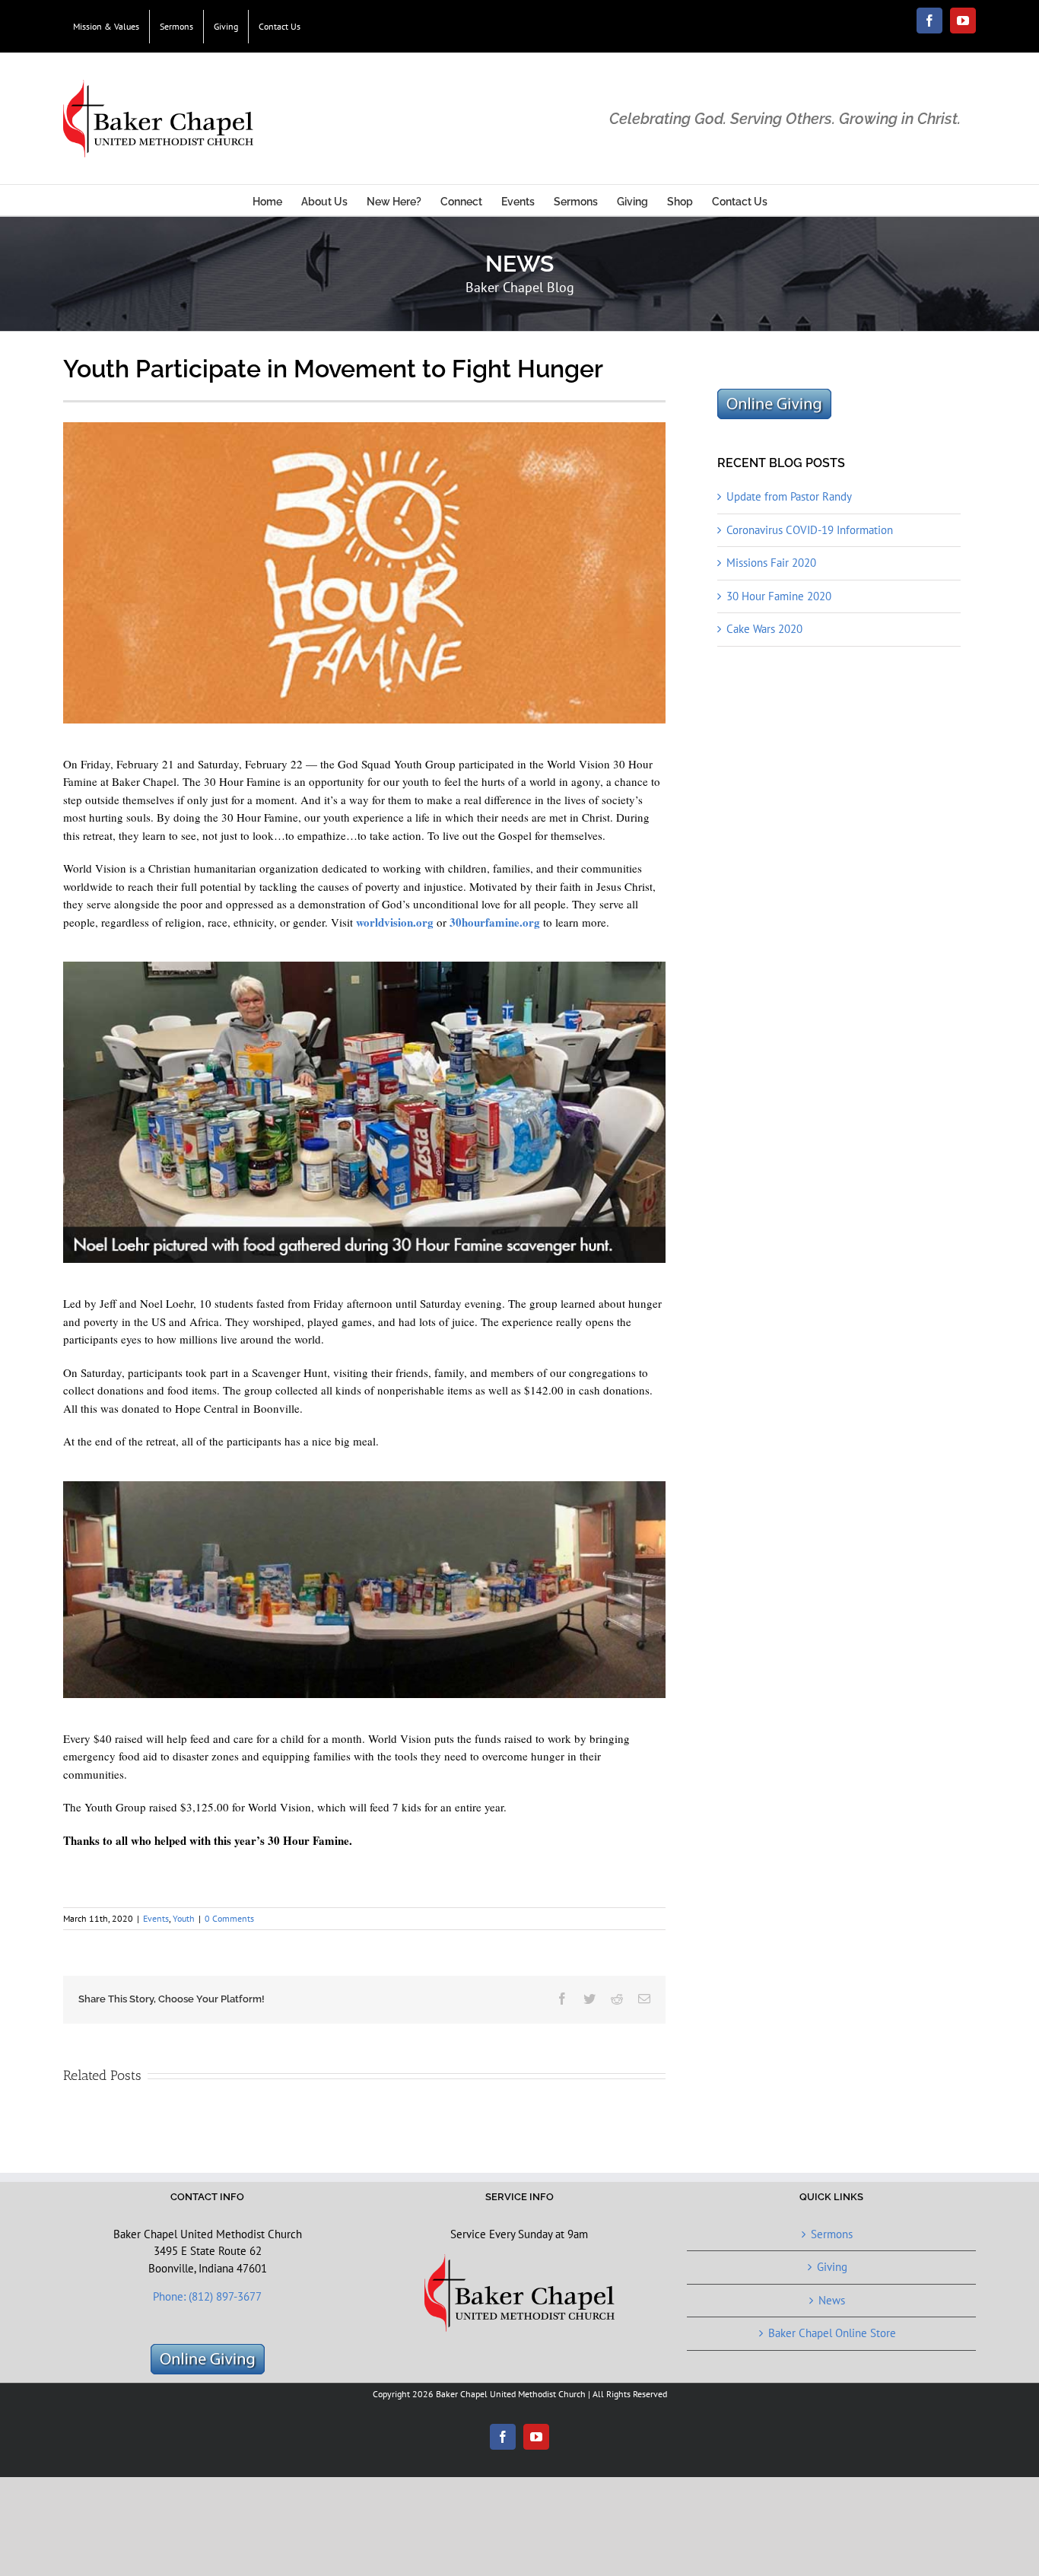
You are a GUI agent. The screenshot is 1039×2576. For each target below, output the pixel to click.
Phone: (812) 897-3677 (207, 2296)
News (832, 2300)
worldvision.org (395, 922)
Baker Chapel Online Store (832, 2333)
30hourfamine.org (495, 922)
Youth (184, 1918)
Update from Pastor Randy (789, 496)
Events (156, 1918)
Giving (832, 2267)
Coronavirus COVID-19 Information (810, 530)
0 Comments (229, 1918)
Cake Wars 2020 (764, 629)
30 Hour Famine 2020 (779, 596)
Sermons (832, 2234)
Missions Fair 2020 (771, 563)
